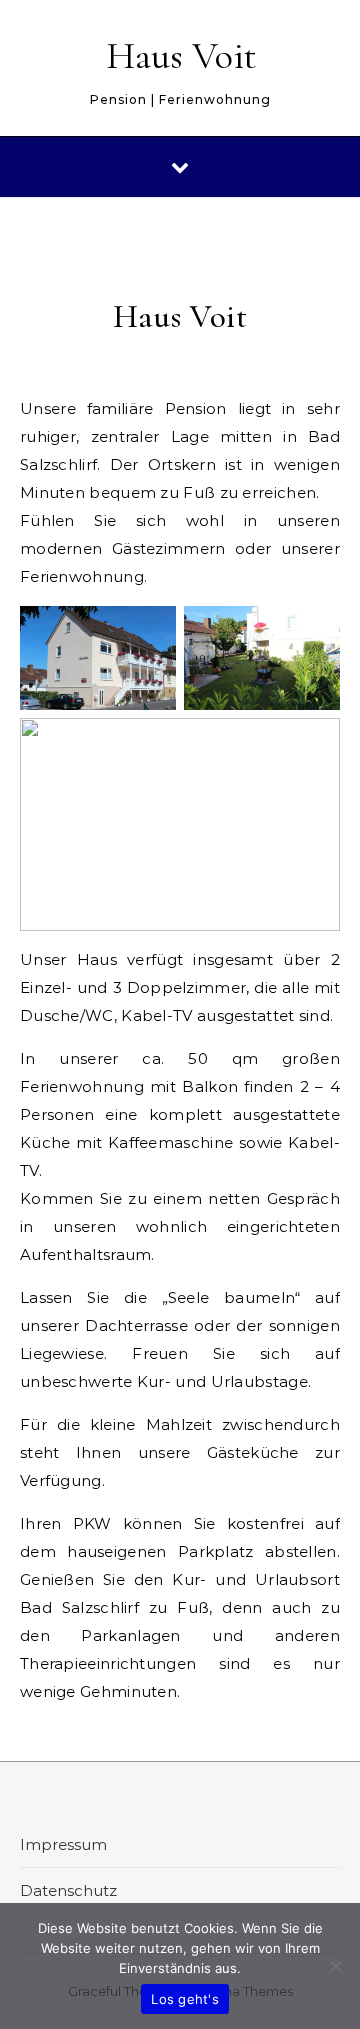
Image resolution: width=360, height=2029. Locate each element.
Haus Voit (181, 56)
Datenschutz (68, 1890)
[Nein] (335, 1966)
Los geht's (185, 1999)
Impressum (63, 1844)
